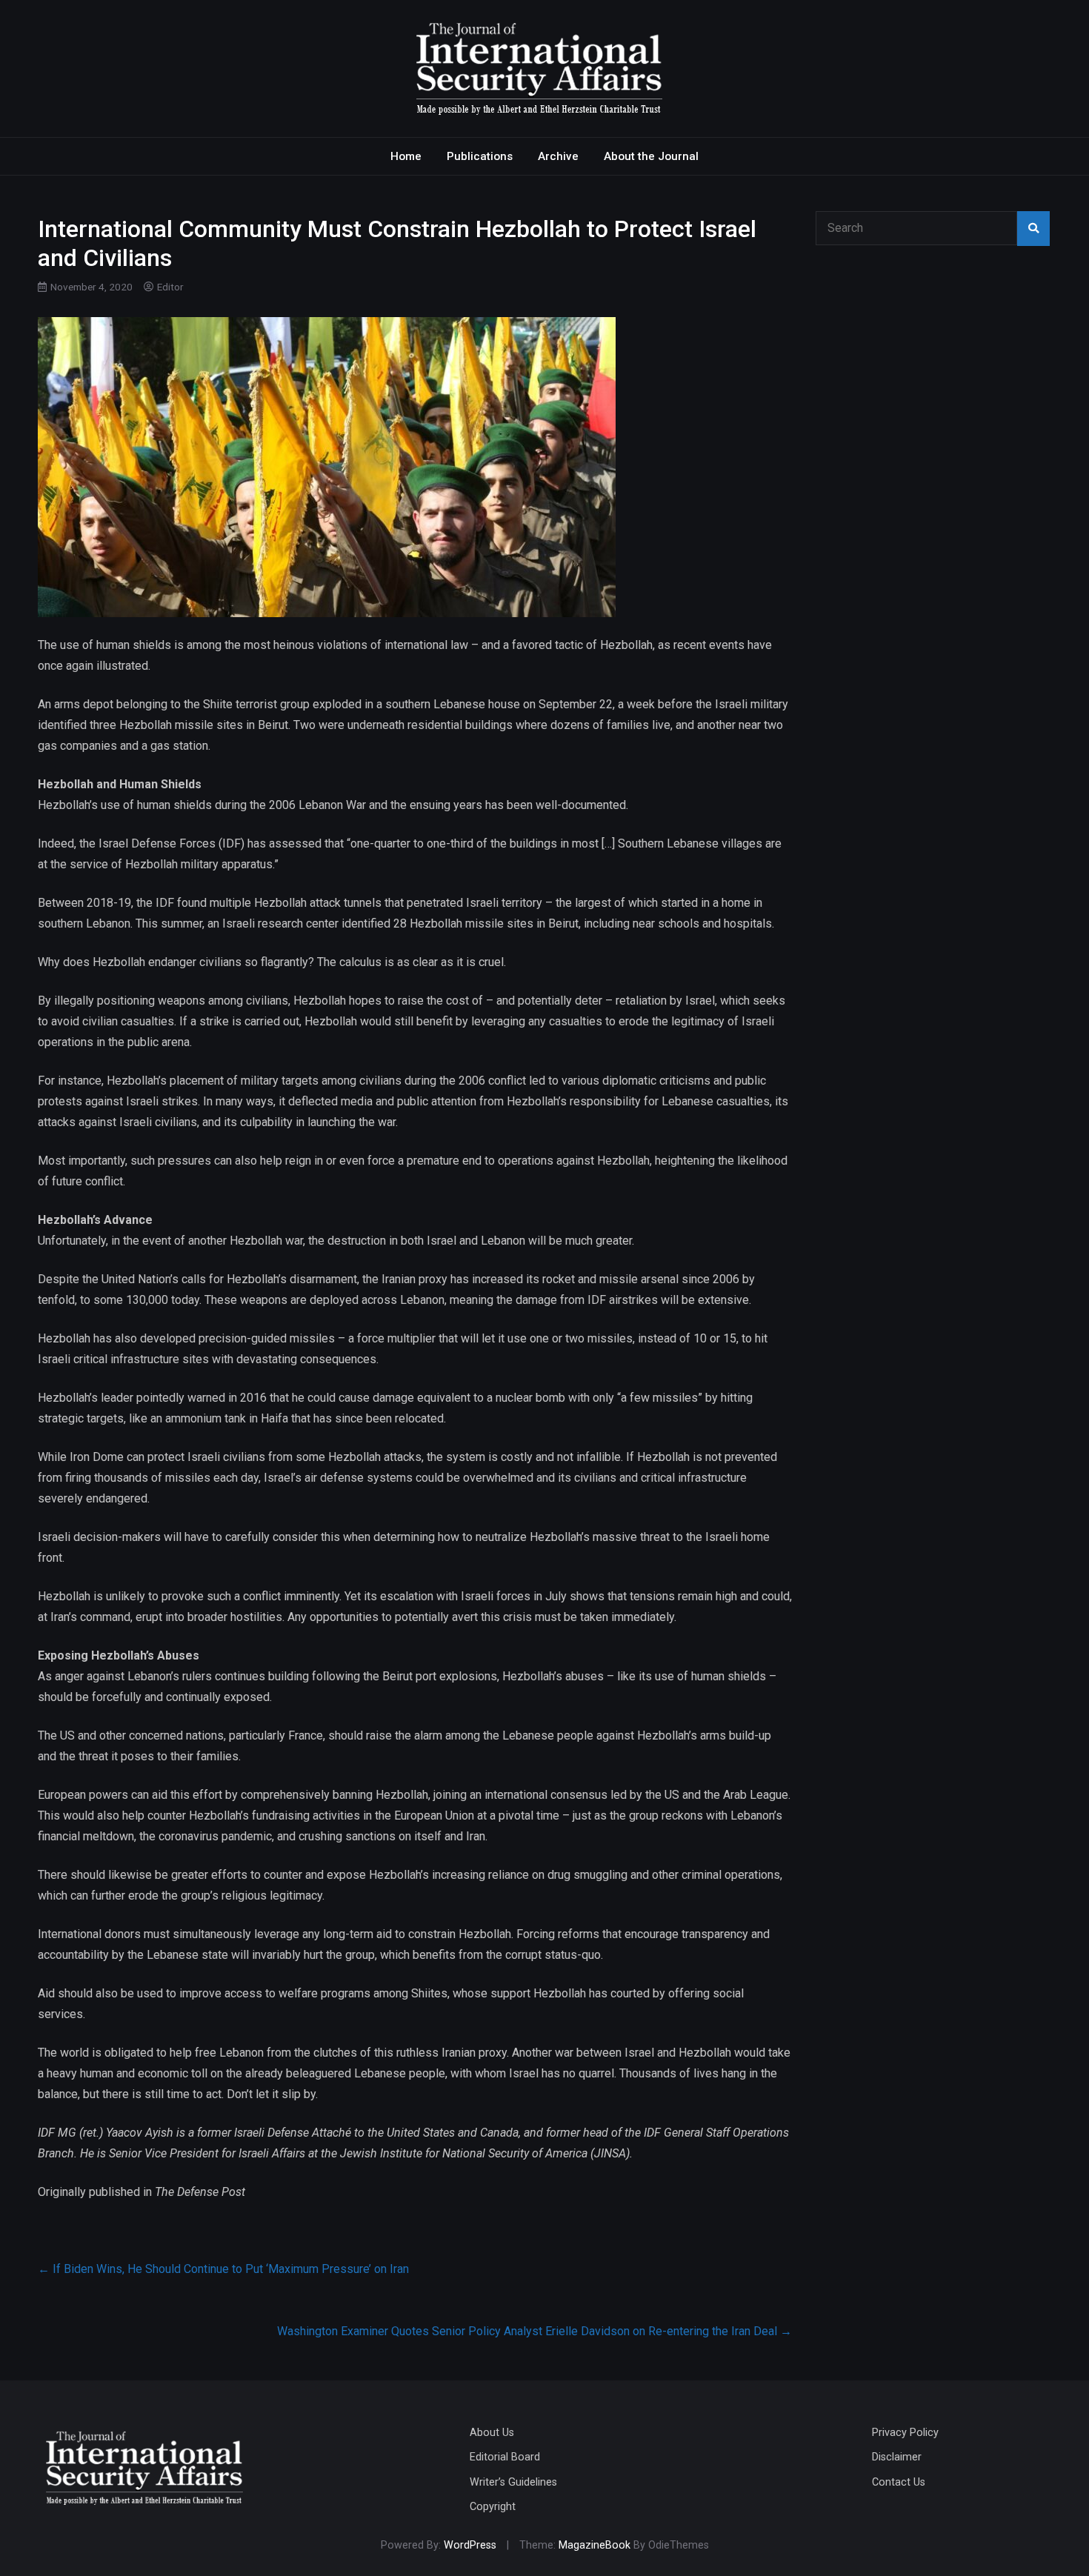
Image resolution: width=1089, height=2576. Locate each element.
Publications (480, 156)
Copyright (493, 2507)
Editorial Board (505, 2457)
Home (406, 156)
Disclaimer (897, 2457)
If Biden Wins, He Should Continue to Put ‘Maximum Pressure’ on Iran (223, 2269)
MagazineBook (595, 2545)
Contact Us (899, 2482)
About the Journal (651, 156)
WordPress (470, 2545)
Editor (170, 287)
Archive (558, 156)
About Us (492, 2433)
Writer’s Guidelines (513, 2482)
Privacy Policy (905, 2433)
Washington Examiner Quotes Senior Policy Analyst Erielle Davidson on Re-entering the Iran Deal (534, 2331)
